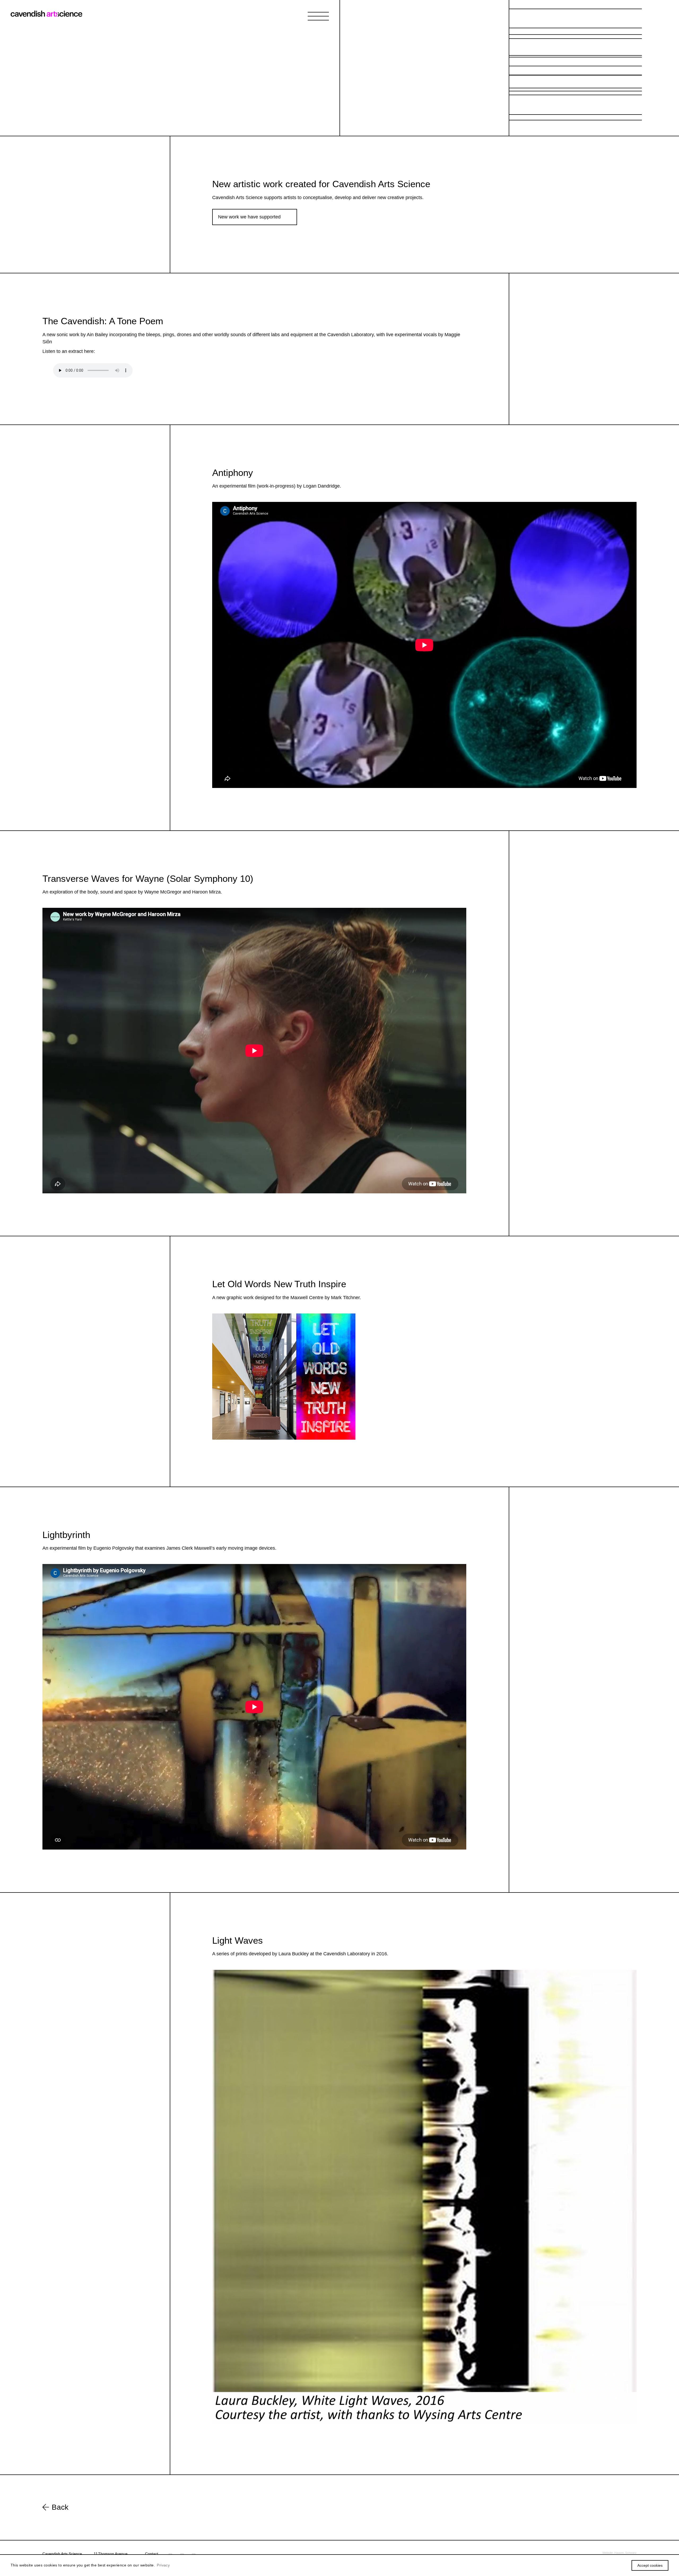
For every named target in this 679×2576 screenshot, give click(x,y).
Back (60, 2507)
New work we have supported (249, 217)
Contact (152, 2554)
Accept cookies (650, 2565)
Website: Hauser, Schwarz (619, 2553)
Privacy (163, 2565)
